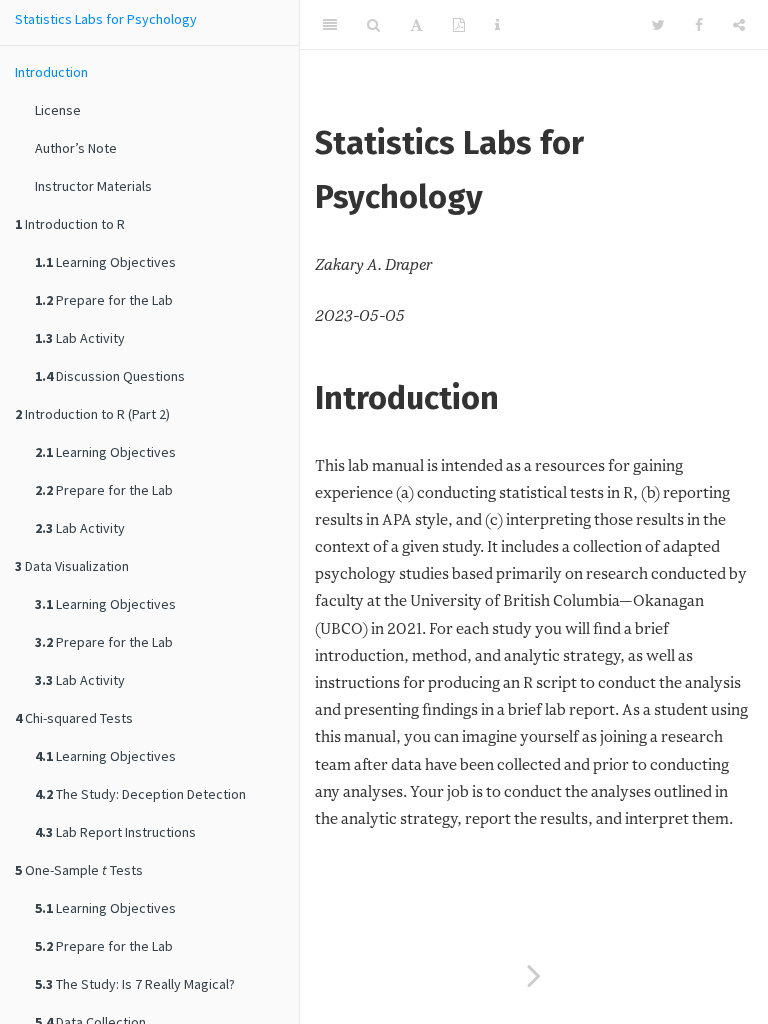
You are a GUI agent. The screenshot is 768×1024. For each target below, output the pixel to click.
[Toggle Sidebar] (330, 25)
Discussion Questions (110, 376)
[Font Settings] (416, 25)
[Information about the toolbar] (497, 25)
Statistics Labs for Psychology (106, 19)
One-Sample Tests (79, 870)
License (58, 110)
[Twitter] (658, 25)
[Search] (373, 25)
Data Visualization (72, 566)
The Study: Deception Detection (140, 794)
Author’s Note (76, 148)
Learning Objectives (105, 262)
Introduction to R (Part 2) (92, 414)
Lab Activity (80, 338)
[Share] (739, 25)
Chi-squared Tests (74, 718)
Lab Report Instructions (115, 832)
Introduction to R (70, 224)
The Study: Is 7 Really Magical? (135, 984)
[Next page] (534, 978)
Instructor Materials (93, 186)
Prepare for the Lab (104, 300)
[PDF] (459, 25)
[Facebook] (699, 25)
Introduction (51, 72)
